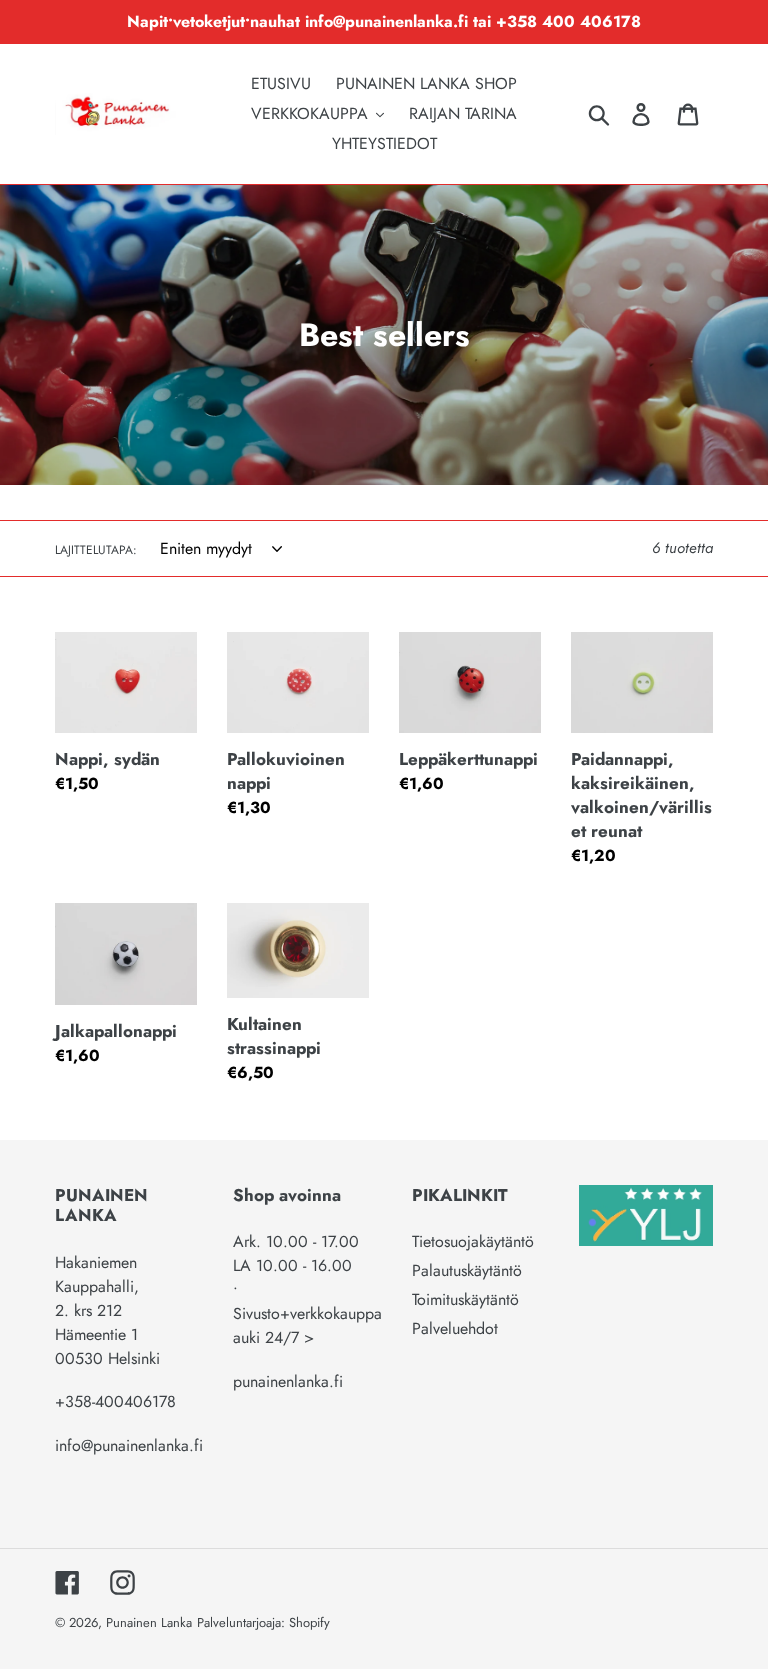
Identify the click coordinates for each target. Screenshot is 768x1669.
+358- (75, 1401)
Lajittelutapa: (96, 550)
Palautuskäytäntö (467, 1270)
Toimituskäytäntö (465, 1299)
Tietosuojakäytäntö (473, 1241)
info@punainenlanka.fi (129, 1445)
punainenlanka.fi (288, 1381)
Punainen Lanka (149, 1622)
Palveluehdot (455, 1328)
